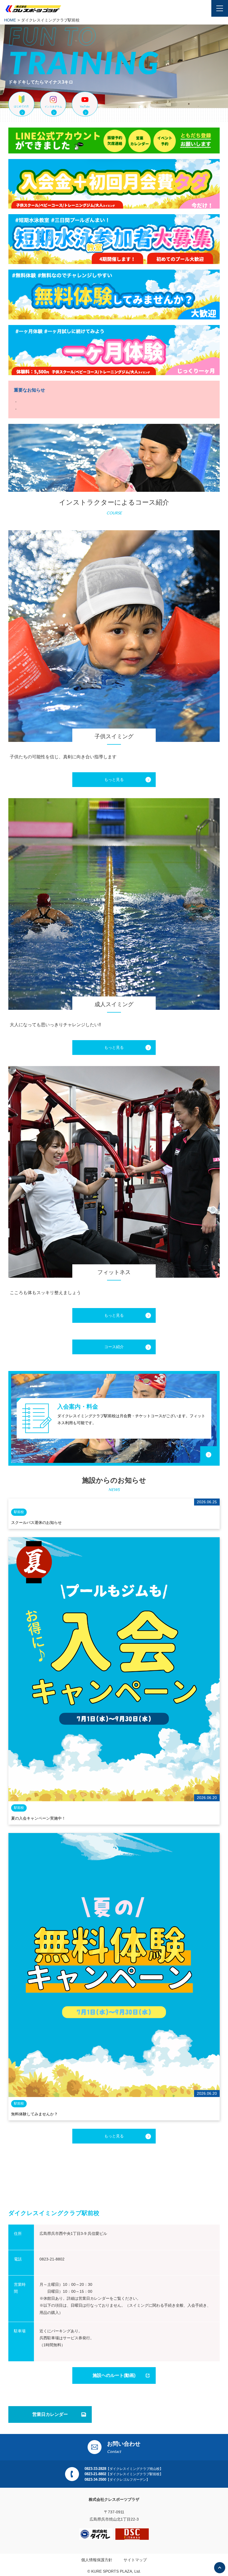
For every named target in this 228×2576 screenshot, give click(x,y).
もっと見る (114, 779)
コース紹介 (114, 1347)
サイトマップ (135, 2560)
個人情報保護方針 (97, 2560)
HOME (10, 20)
